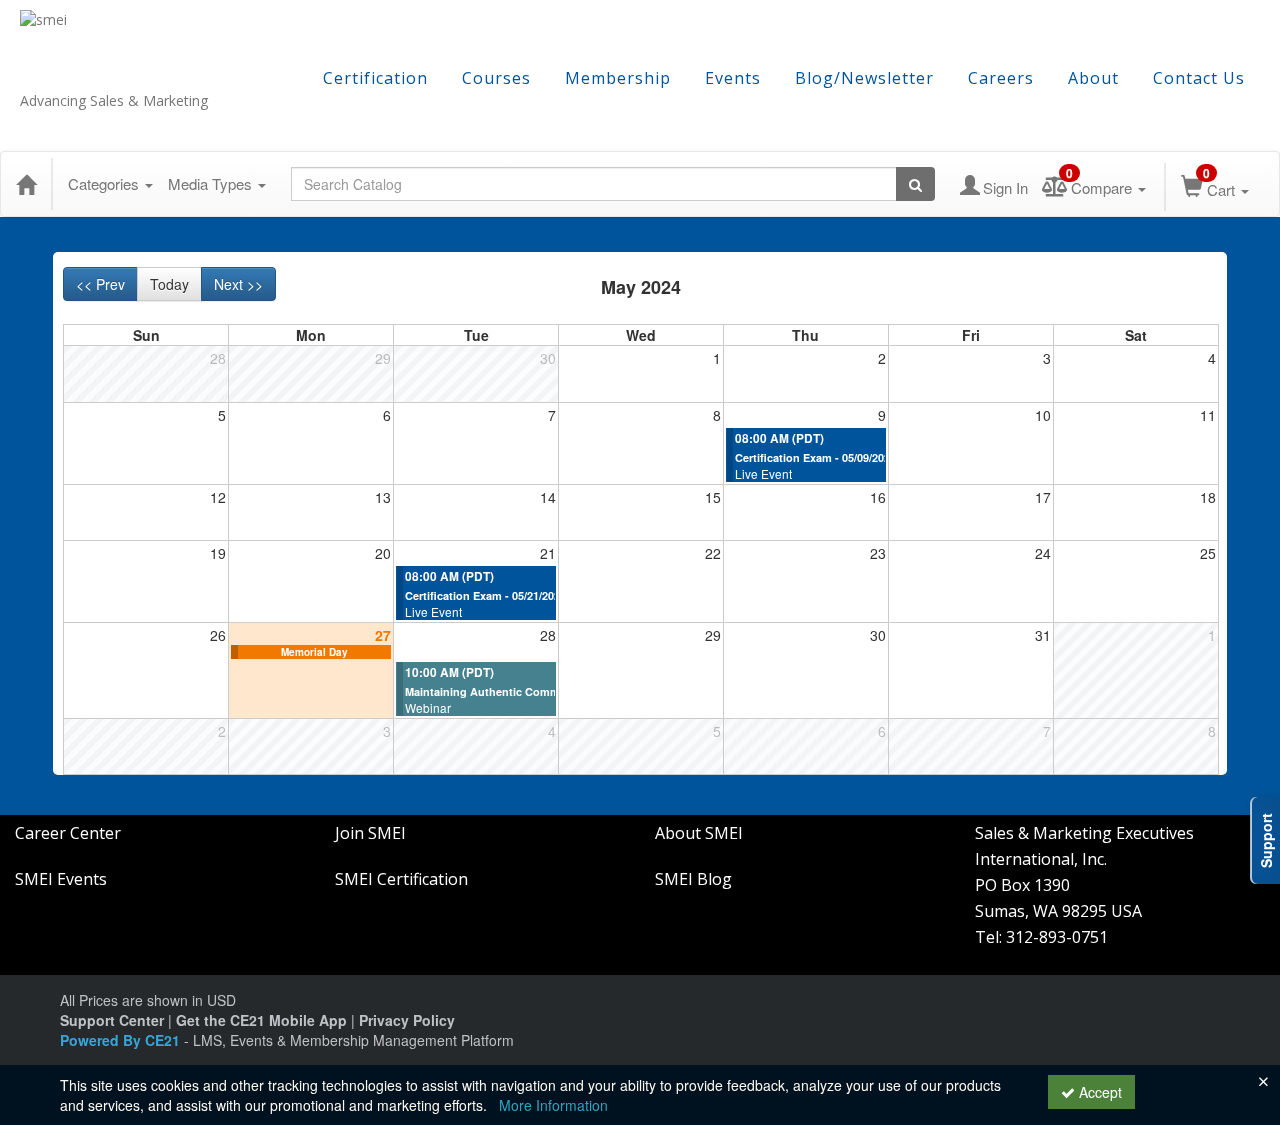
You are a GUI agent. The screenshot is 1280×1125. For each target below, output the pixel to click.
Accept (1098, 1092)
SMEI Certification (401, 879)
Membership (618, 78)
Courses (496, 78)
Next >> (238, 284)
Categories (105, 183)
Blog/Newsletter (864, 78)
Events (733, 78)
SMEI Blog (693, 879)
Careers (1001, 78)
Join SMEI (370, 833)
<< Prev (100, 284)
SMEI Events (61, 879)
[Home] (26, 184)
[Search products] (915, 184)
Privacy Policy (407, 1020)
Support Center (112, 1020)
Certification (375, 78)
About (1093, 78)
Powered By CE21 (122, 1040)
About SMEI (699, 833)
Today (169, 284)
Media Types (212, 183)
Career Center (68, 833)
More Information (553, 1105)
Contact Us (1199, 78)
